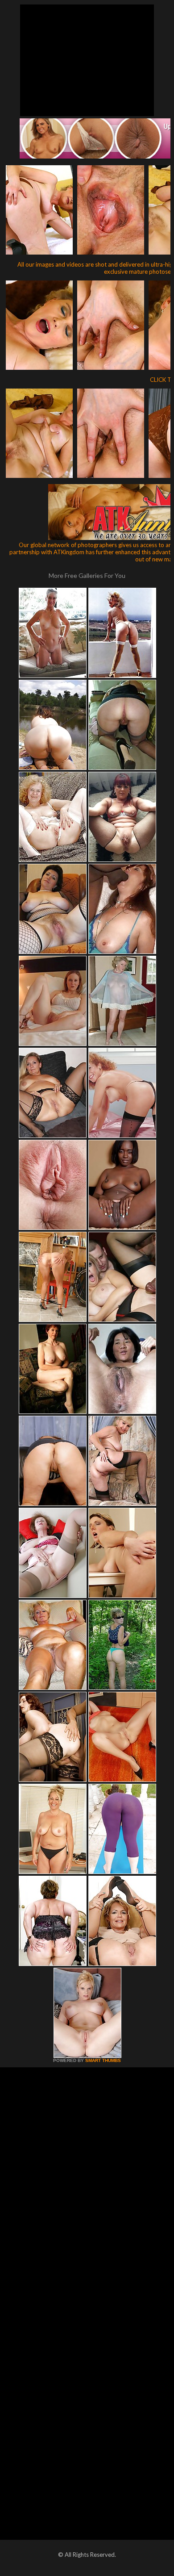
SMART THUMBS (103, 2060)
